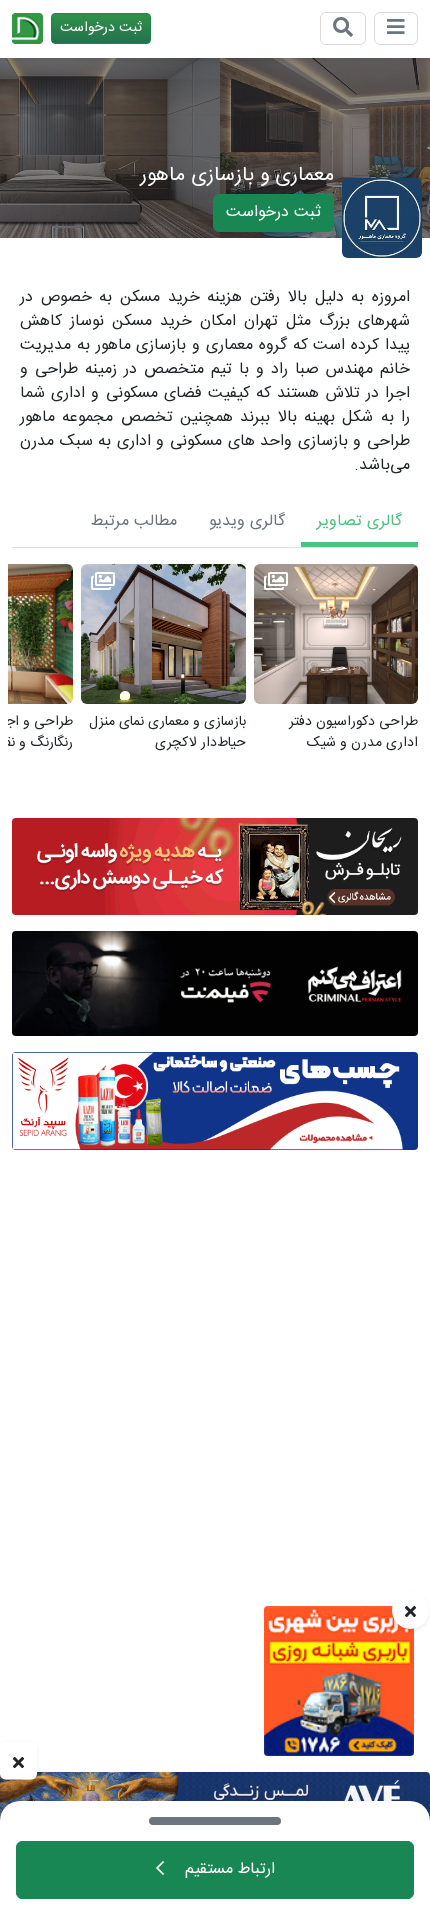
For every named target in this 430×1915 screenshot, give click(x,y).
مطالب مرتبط (134, 521)
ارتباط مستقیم (227, 1869)
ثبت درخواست (101, 28)
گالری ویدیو (247, 521)
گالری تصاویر (359, 521)
